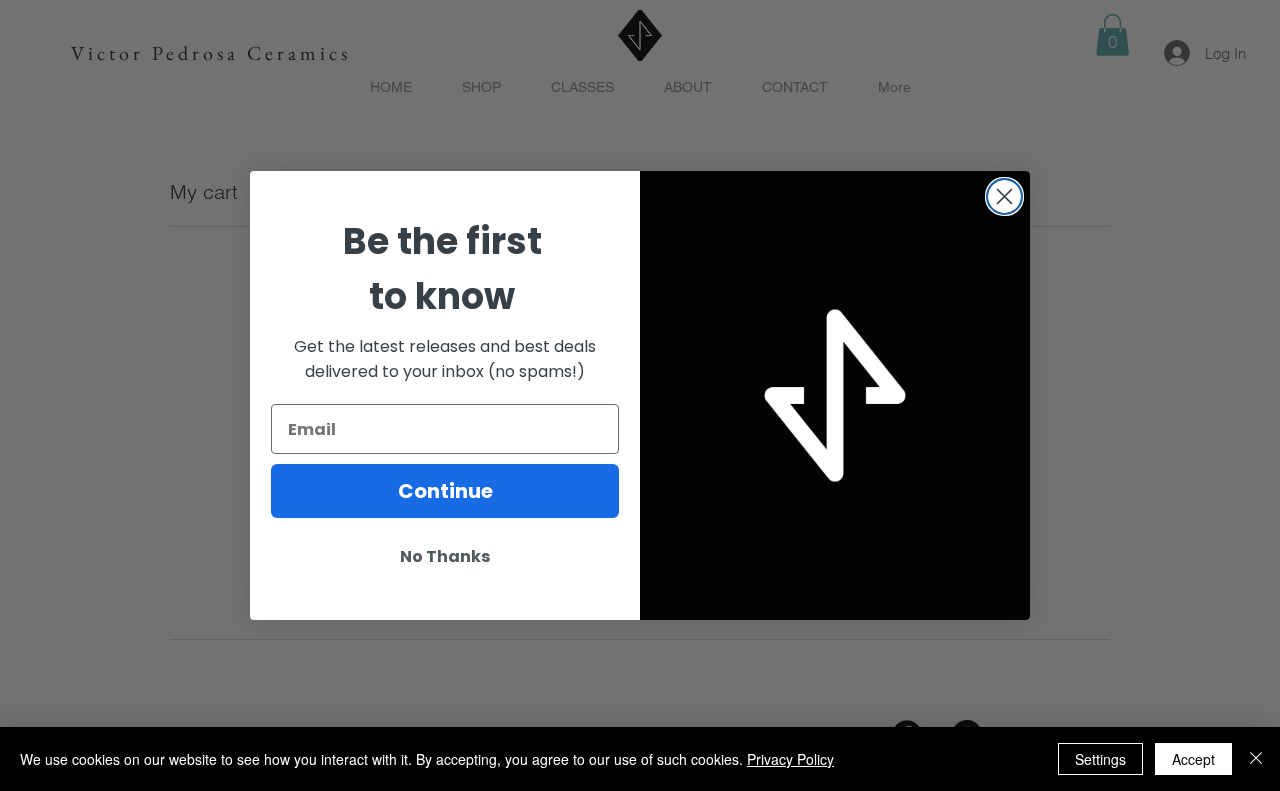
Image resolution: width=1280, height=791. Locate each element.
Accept (1193, 759)
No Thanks (445, 556)
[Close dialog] (1004, 196)
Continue (445, 491)
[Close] (1256, 759)
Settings (1100, 759)
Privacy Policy (790, 759)
